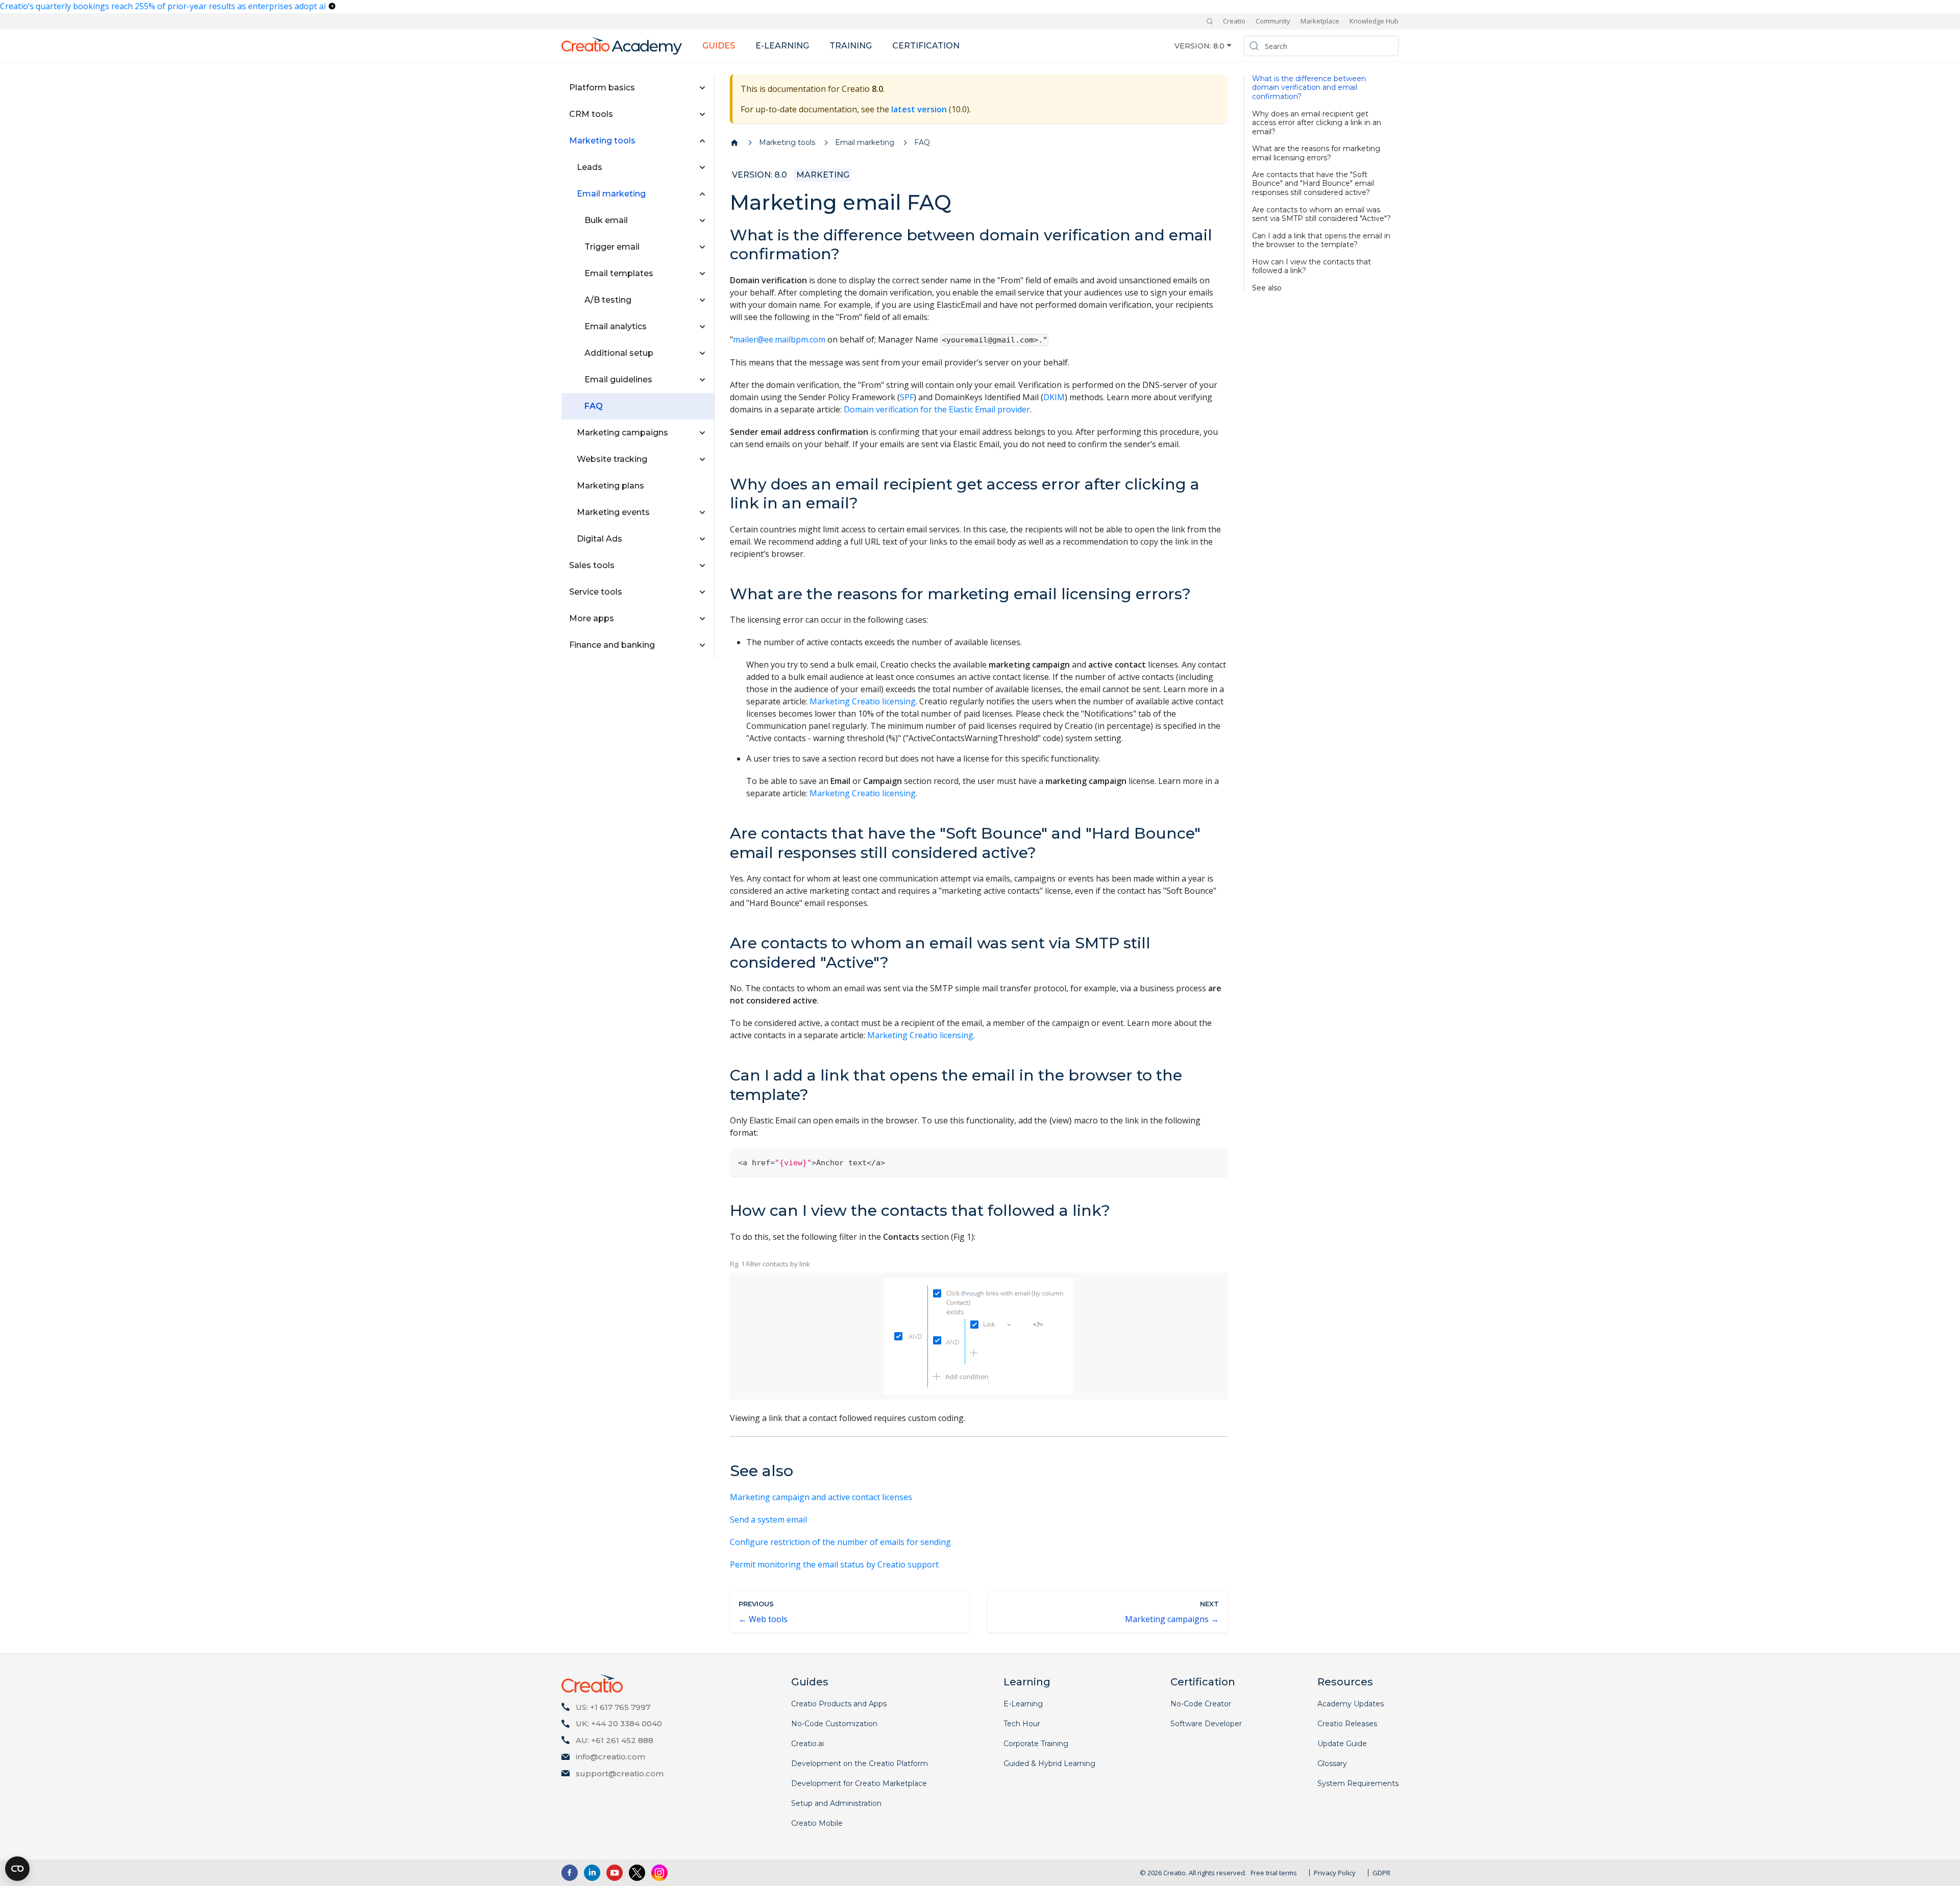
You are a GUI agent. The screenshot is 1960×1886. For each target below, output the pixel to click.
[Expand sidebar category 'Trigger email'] (702, 247)
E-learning (782, 46)
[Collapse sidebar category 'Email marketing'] (702, 194)
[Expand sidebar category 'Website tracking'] (702, 459)
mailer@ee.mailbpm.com (779, 339)
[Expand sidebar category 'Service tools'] (702, 592)
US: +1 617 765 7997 (613, 1707)
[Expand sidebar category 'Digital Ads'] (702, 539)
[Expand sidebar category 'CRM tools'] (702, 114)
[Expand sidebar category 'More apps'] (702, 619)
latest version (919, 109)
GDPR (1381, 1873)
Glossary (1332, 1763)
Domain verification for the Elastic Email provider (937, 409)
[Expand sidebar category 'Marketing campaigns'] (702, 433)
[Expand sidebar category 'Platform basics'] (702, 88)
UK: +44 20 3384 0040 (619, 1723)
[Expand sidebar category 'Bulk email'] (702, 221)
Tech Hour (1022, 1724)
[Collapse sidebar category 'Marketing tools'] (702, 141)
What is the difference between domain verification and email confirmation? (1309, 88)
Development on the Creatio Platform (860, 1763)
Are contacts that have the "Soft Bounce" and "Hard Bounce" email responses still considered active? (1313, 184)
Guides (719, 46)
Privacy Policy (1335, 1873)
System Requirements (1358, 1783)
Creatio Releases (1347, 1724)
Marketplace (1320, 21)
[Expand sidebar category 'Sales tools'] (702, 566)
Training (851, 46)
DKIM (1054, 397)
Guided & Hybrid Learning (1049, 1763)
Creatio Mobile (817, 1823)
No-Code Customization (834, 1724)
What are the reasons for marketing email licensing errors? (1316, 153)
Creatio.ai (807, 1744)
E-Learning (1023, 1704)
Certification (926, 46)
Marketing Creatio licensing (863, 701)
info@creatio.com (610, 1757)
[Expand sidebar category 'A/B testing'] (702, 300)
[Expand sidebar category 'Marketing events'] (702, 512)
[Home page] (734, 143)
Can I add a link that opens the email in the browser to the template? (1321, 240)
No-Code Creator (1201, 1704)
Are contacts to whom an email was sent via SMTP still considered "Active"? (1321, 214)
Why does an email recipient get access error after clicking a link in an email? (1317, 123)
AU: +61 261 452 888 (615, 1740)
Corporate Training (1036, 1744)
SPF (907, 397)
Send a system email (768, 1520)
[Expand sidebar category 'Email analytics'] (702, 327)
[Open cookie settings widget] (17, 1869)
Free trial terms (1274, 1873)
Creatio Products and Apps (839, 1704)
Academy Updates (1351, 1704)
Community (1273, 21)
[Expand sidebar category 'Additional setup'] (702, 353)
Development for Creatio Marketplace (859, 1783)
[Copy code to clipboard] (1215, 1161)
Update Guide (1342, 1744)
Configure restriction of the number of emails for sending (840, 1542)
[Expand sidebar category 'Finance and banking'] (702, 645)
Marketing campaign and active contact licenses (821, 1497)
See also (1267, 288)
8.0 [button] (1219, 45)
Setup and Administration (836, 1803)
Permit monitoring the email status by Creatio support (834, 1564)
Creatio (1234, 21)
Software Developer (1206, 1724)
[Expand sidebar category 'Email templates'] (702, 274)
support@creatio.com (620, 1773)
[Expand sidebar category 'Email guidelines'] (702, 380)
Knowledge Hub (1374, 21)
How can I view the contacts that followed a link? (1312, 266)
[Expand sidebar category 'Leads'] (702, 167)
